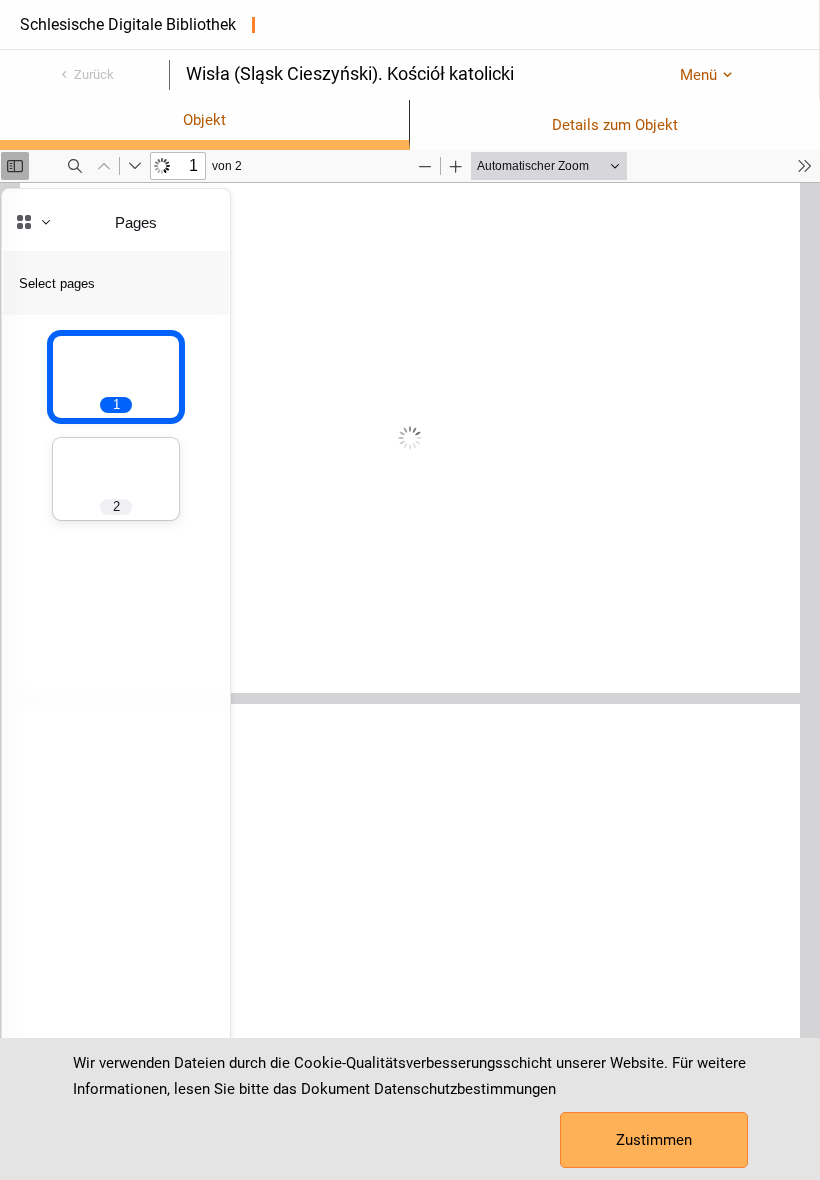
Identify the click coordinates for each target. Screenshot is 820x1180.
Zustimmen (654, 1140)
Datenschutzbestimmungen (465, 1089)
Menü (698, 75)
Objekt (204, 120)
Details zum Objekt (615, 125)
